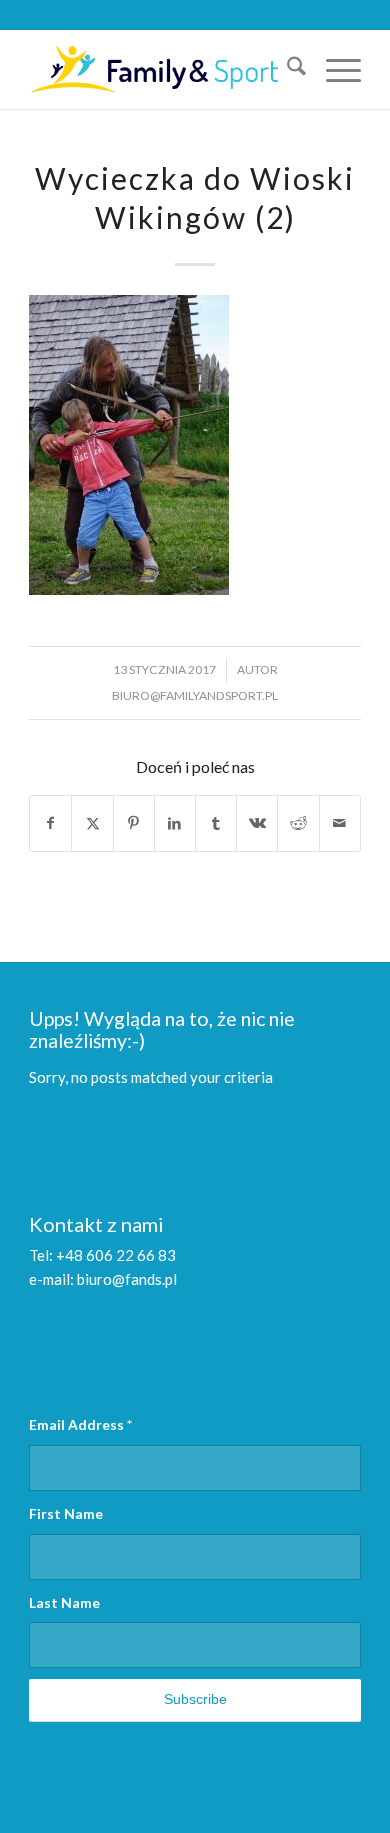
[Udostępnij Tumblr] (216, 823)
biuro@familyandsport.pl (195, 695)
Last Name (64, 1602)
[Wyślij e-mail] (340, 823)
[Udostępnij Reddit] (298, 823)
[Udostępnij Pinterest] (134, 823)
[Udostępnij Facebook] (50, 823)
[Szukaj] (286, 69)
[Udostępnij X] (92, 823)
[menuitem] (286, 69)
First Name (66, 1513)
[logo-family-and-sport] (161, 69)
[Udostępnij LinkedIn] (175, 823)
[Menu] (333, 69)
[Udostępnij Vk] (257, 823)
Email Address (80, 1424)
